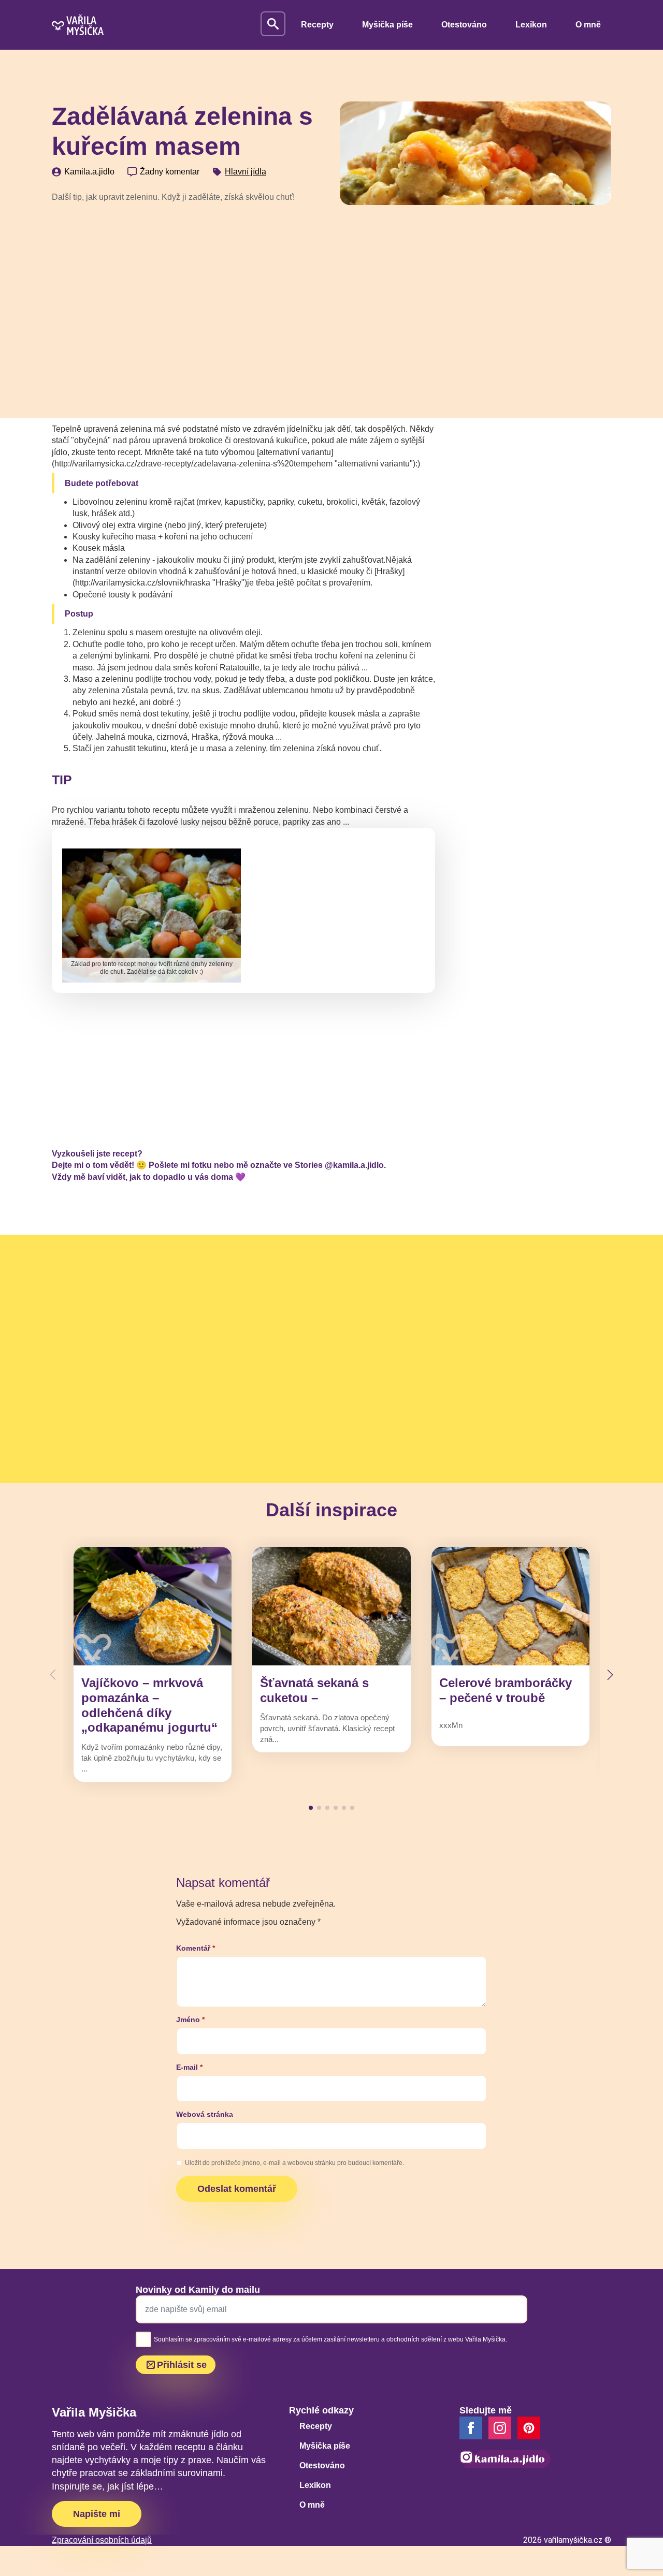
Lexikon (531, 25)
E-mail (189, 2067)
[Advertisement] (188, 289)
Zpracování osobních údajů (102, 2540)
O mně (588, 25)
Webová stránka (205, 2114)
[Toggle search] (273, 24)
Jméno (190, 2019)
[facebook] (471, 2428)
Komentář (196, 1948)
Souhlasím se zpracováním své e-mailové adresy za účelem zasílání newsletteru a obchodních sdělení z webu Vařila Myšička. (330, 2339)
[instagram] (500, 2428)
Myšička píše (387, 25)
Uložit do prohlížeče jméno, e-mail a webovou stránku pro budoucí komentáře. (294, 2163)
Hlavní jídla (246, 172)
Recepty (317, 25)
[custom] (529, 2428)
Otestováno (464, 25)
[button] (610, 1675)
